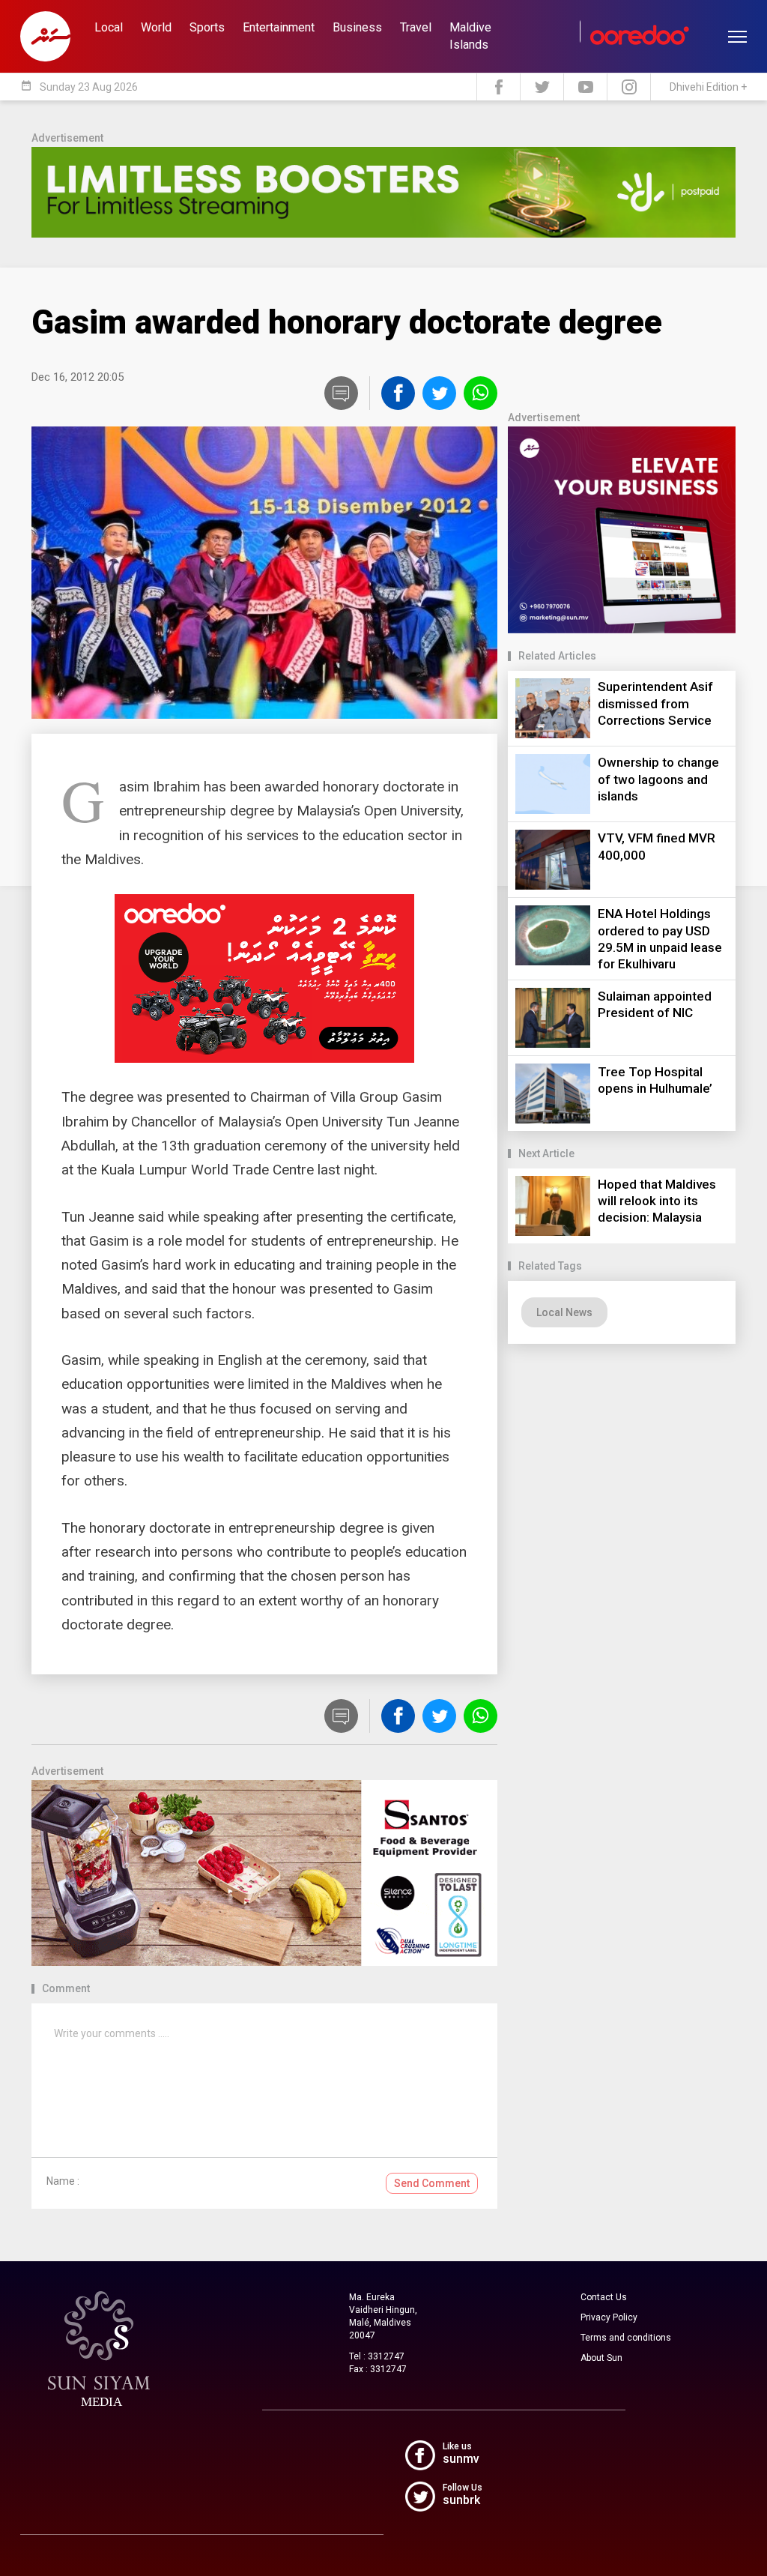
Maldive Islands (470, 36)
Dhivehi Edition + (708, 87)
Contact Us (604, 2297)
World (156, 27)
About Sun (601, 2358)
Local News (564, 1312)
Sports (207, 27)
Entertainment (279, 27)
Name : (63, 2181)
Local (109, 27)
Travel (416, 27)
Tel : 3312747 (377, 2356)
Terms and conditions (626, 2338)
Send (432, 2183)
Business (357, 27)
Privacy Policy (609, 2317)
